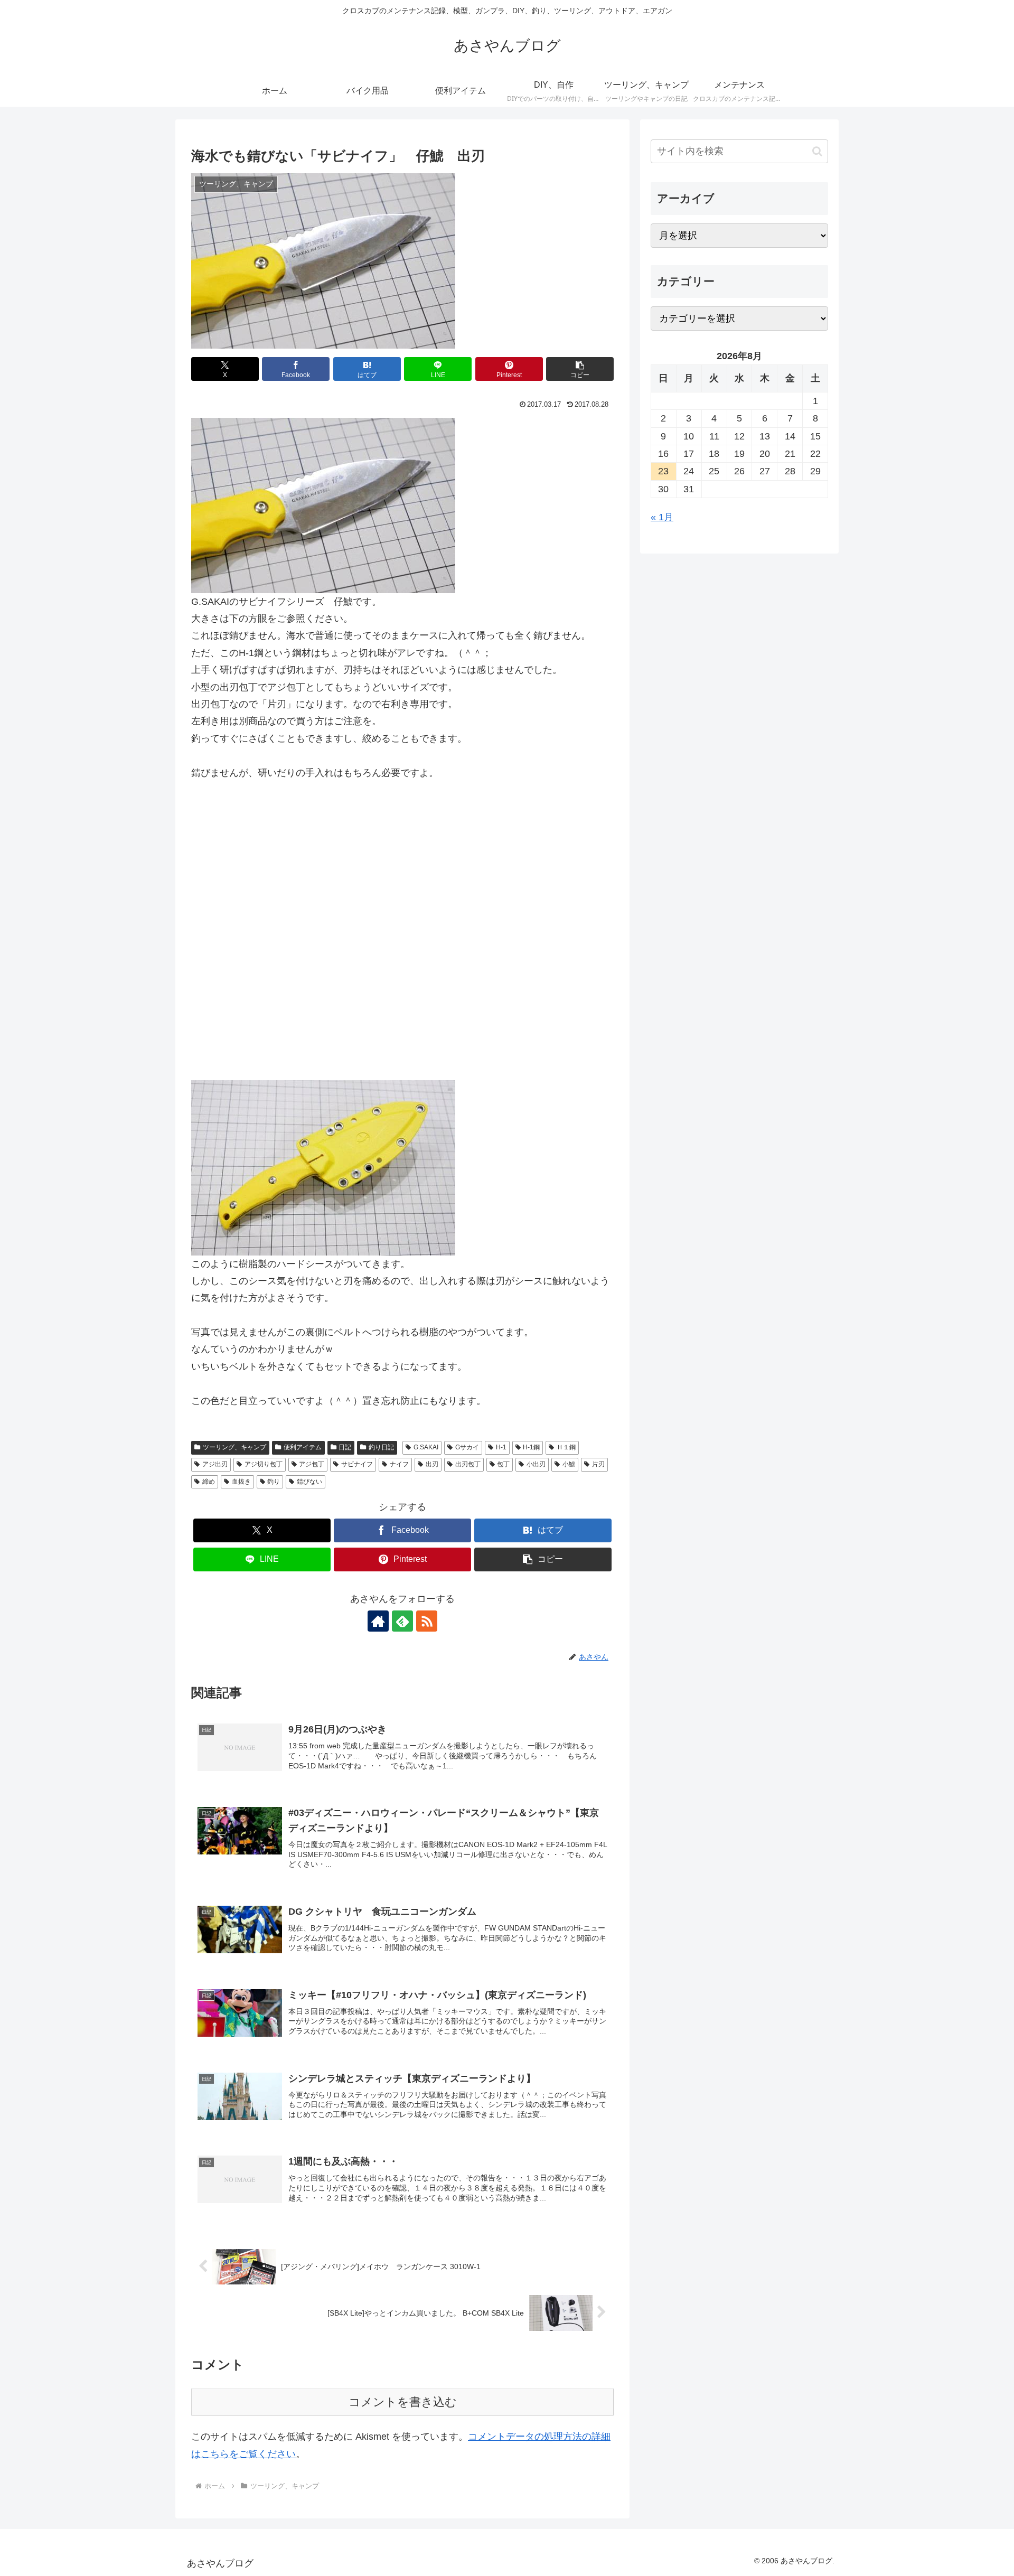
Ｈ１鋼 (566, 1447)
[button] (580, 369)
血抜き (241, 1482)
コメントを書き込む (403, 2402)
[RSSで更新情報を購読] (427, 1621)
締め (209, 1482)
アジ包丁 (312, 1464)
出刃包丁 (468, 1464)
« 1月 (662, 517)
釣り (274, 1482)
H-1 (501, 1447)
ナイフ (399, 1464)
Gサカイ (467, 1447)
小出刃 (536, 1464)
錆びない (309, 1482)
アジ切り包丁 (264, 1464)
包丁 (503, 1464)
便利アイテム (303, 1447)
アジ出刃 (215, 1464)
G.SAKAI (426, 1447)
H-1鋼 (531, 1447)
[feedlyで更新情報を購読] (402, 1621)
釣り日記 (381, 1447)
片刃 (598, 1464)
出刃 (432, 1464)
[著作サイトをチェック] (378, 1621)
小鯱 (569, 1464)
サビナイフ (357, 1464)
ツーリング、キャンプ (234, 1447)
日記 (345, 1447)
